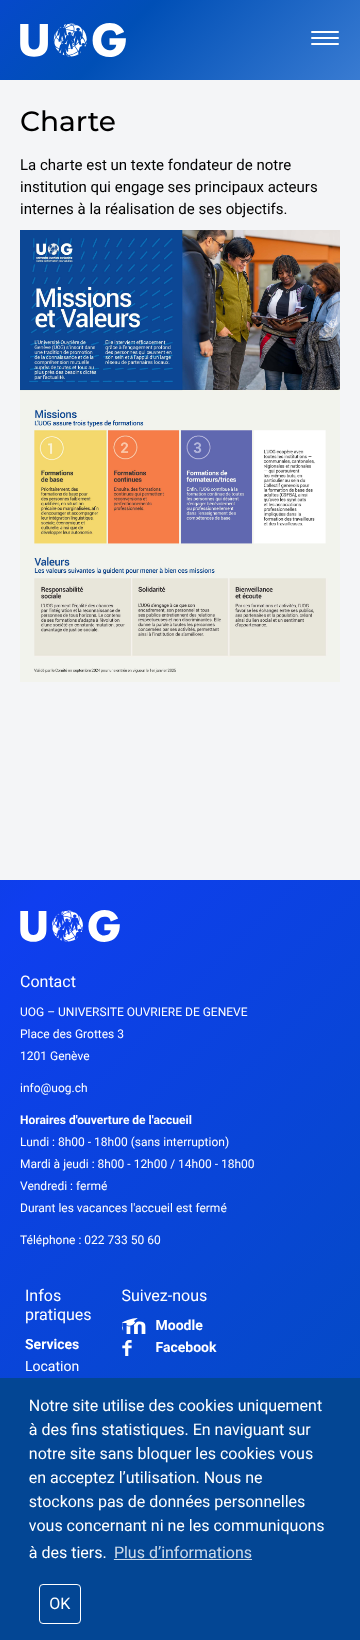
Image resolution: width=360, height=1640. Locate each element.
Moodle (179, 1326)
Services (52, 1345)
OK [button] (59, 1603)
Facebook (186, 1348)
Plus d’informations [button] (183, 1552)
